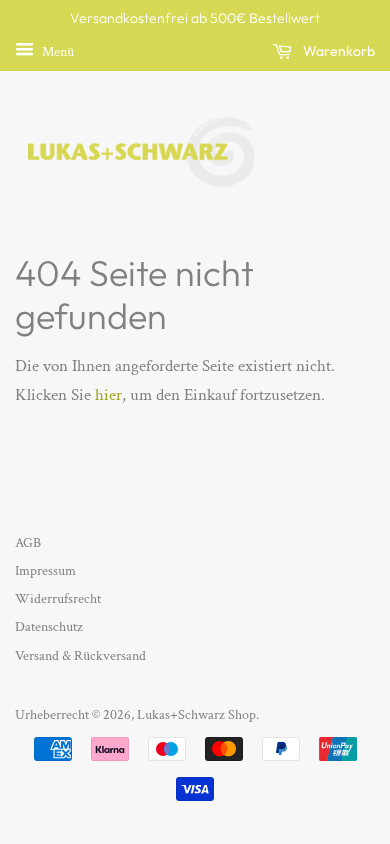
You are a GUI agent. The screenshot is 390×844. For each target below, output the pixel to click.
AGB (28, 542)
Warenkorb (337, 51)
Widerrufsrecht (58, 598)
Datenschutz (49, 626)
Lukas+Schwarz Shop (196, 714)
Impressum (45, 570)
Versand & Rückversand (80, 655)
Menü (56, 51)
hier (108, 395)
